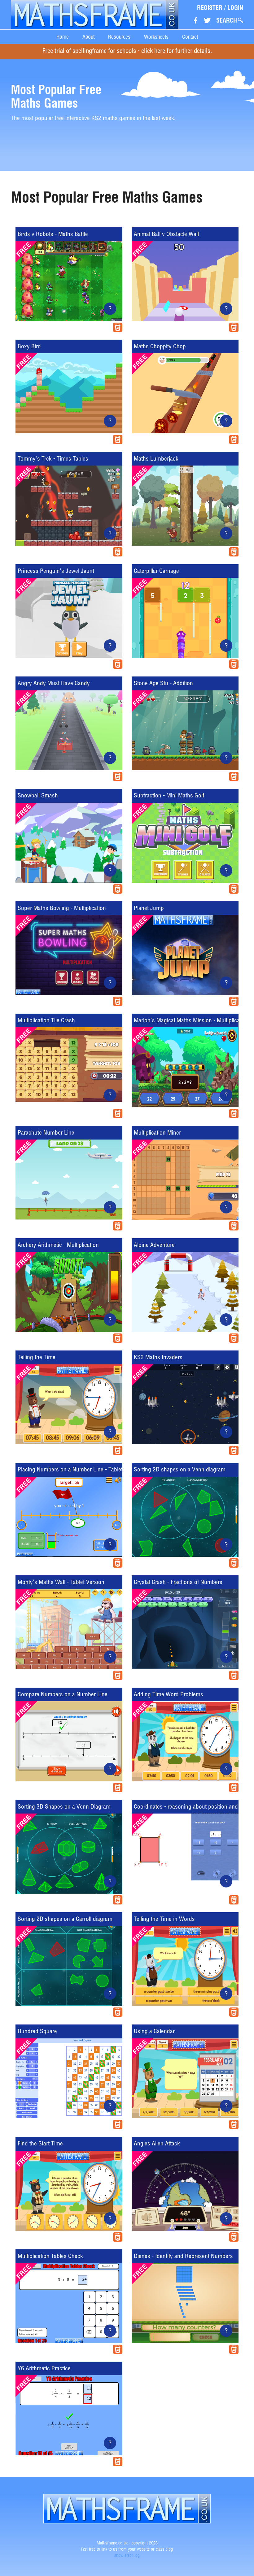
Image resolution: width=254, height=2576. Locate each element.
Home (63, 37)
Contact (190, 37)
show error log (127, 2556)
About (88, 37)
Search (227, 20)
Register (210, 8)
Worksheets (156, 37)
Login (235, 8)
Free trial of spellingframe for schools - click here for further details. (127, 52)
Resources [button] (119, 37)
